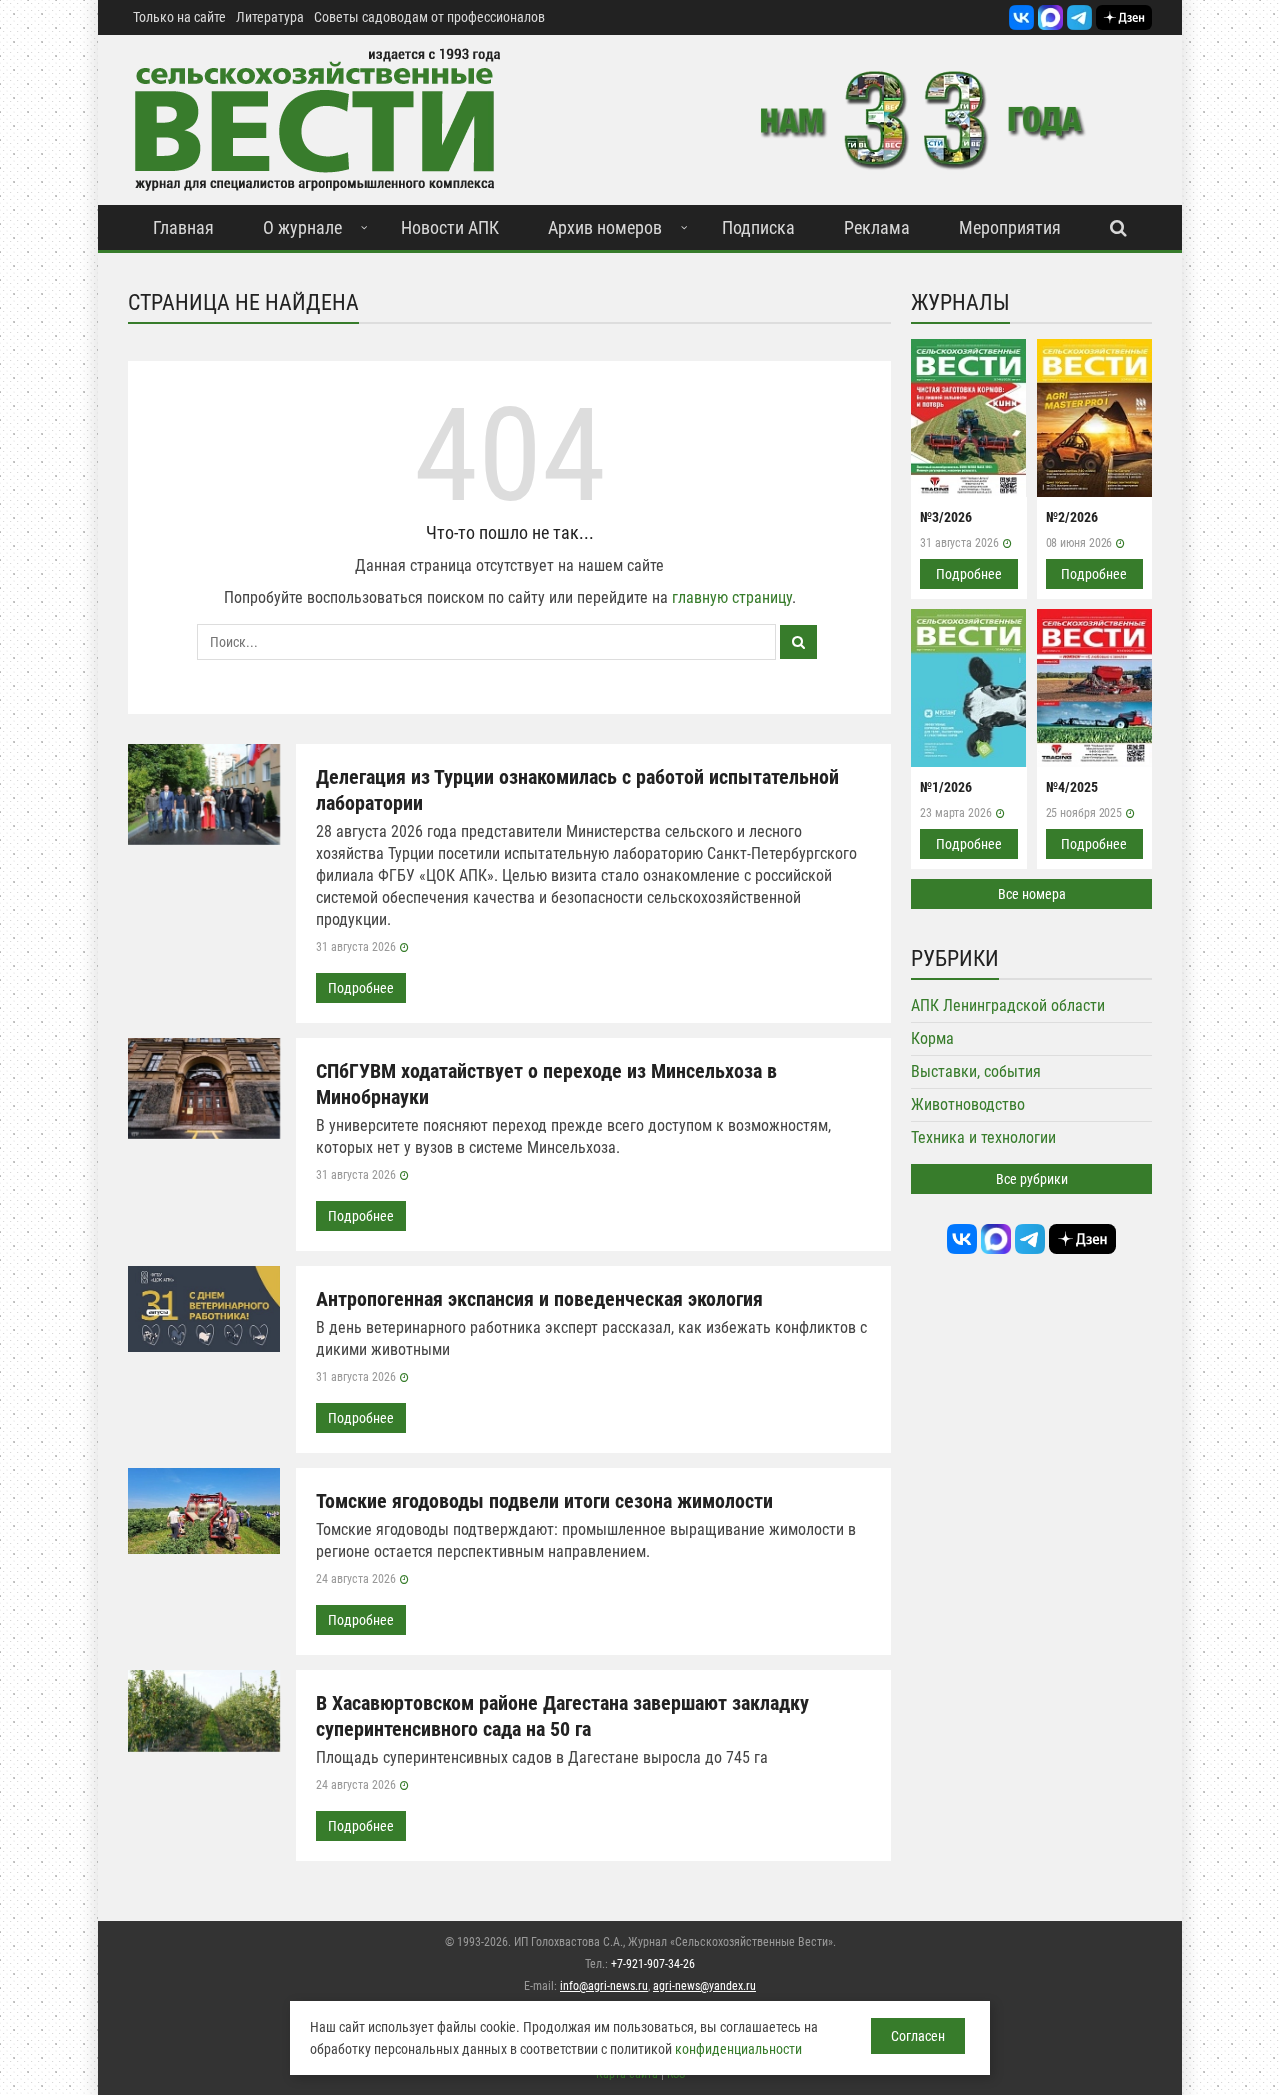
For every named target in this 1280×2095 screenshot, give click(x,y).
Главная (183, 227)
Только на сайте (179, 17)
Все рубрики (1032, 1179)
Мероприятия (1010, 227)
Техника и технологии (983, 1137)
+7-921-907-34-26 (653, 1964)
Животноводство (968, 1104)
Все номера (1032, 894)
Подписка (758, 227)
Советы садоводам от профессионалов (429, 17)
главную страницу (732, 597)
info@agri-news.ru (604, 1986)
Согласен (918, 2036)
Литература (270, 17)
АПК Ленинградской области (1008, 1005)
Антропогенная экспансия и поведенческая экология (539, 1299)
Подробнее (361, 988)
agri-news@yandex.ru (704, 1986)
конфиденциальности (738, 2049)
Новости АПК (450, 227)
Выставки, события (976, 1071)
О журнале (302, 227)
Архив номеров (605, 227)
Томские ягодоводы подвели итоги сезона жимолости (544, 1501)
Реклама (877, 227)
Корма (932, 1038)
